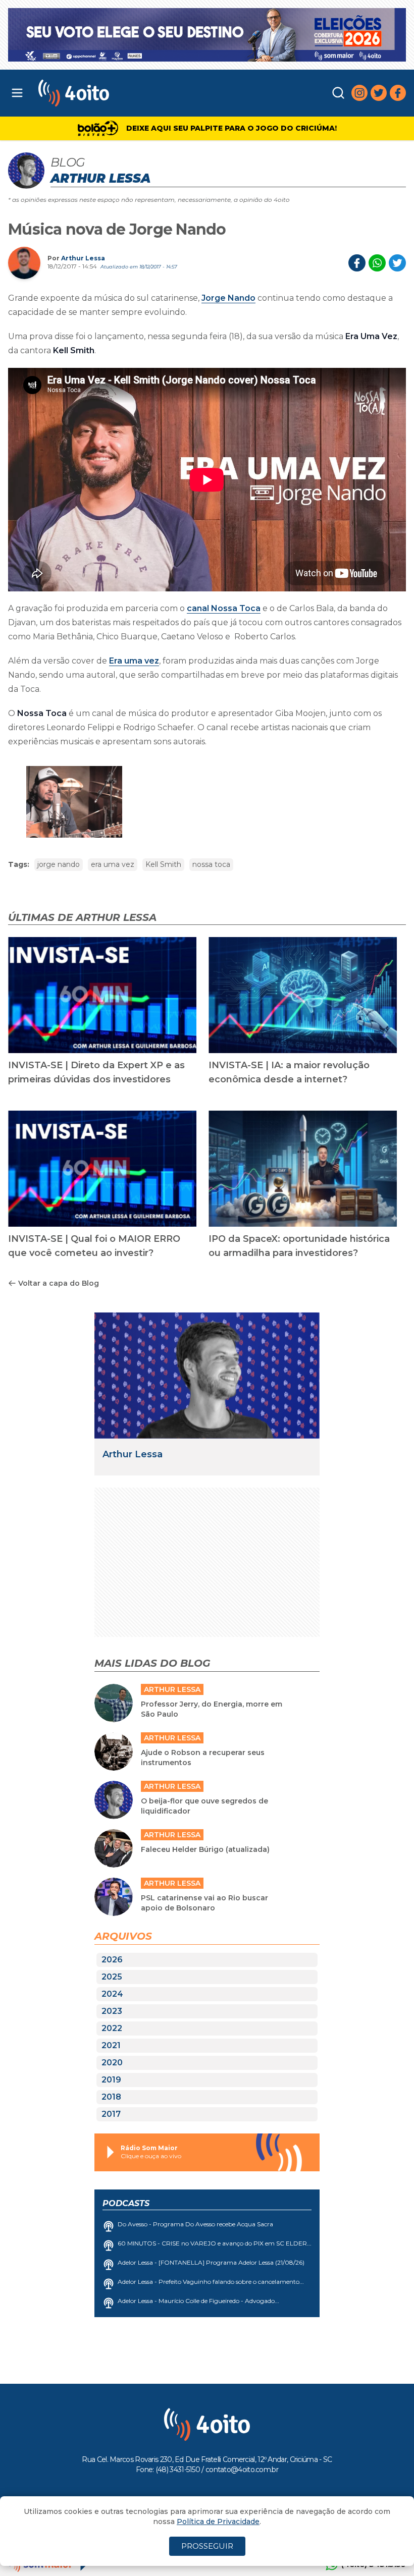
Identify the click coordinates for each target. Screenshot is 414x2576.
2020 (112, 2063)
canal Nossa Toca (224, 608)
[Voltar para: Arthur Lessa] (207, 1376)
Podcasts (126, 2203)
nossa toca (211, 864)
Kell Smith (163, 864)
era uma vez (113, 864)
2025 (112, 1977)
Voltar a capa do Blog (59, 1283)
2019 (111, 2080)
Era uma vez (134, 661)
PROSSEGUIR (207, 2546)
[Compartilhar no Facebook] (357, 263)
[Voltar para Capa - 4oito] (125, 93)
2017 (111, 2114)
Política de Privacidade (218, 2522)
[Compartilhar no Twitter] (397, 263)
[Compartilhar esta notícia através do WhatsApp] (377, 263)
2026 (112, 1960)
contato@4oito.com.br (242, 2470)
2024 (112, 1994)
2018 (111, 2097)
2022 (112, 2028)
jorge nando (59, 864)
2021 (111, 2045)
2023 (112, 2011)
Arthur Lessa (83, 258)
